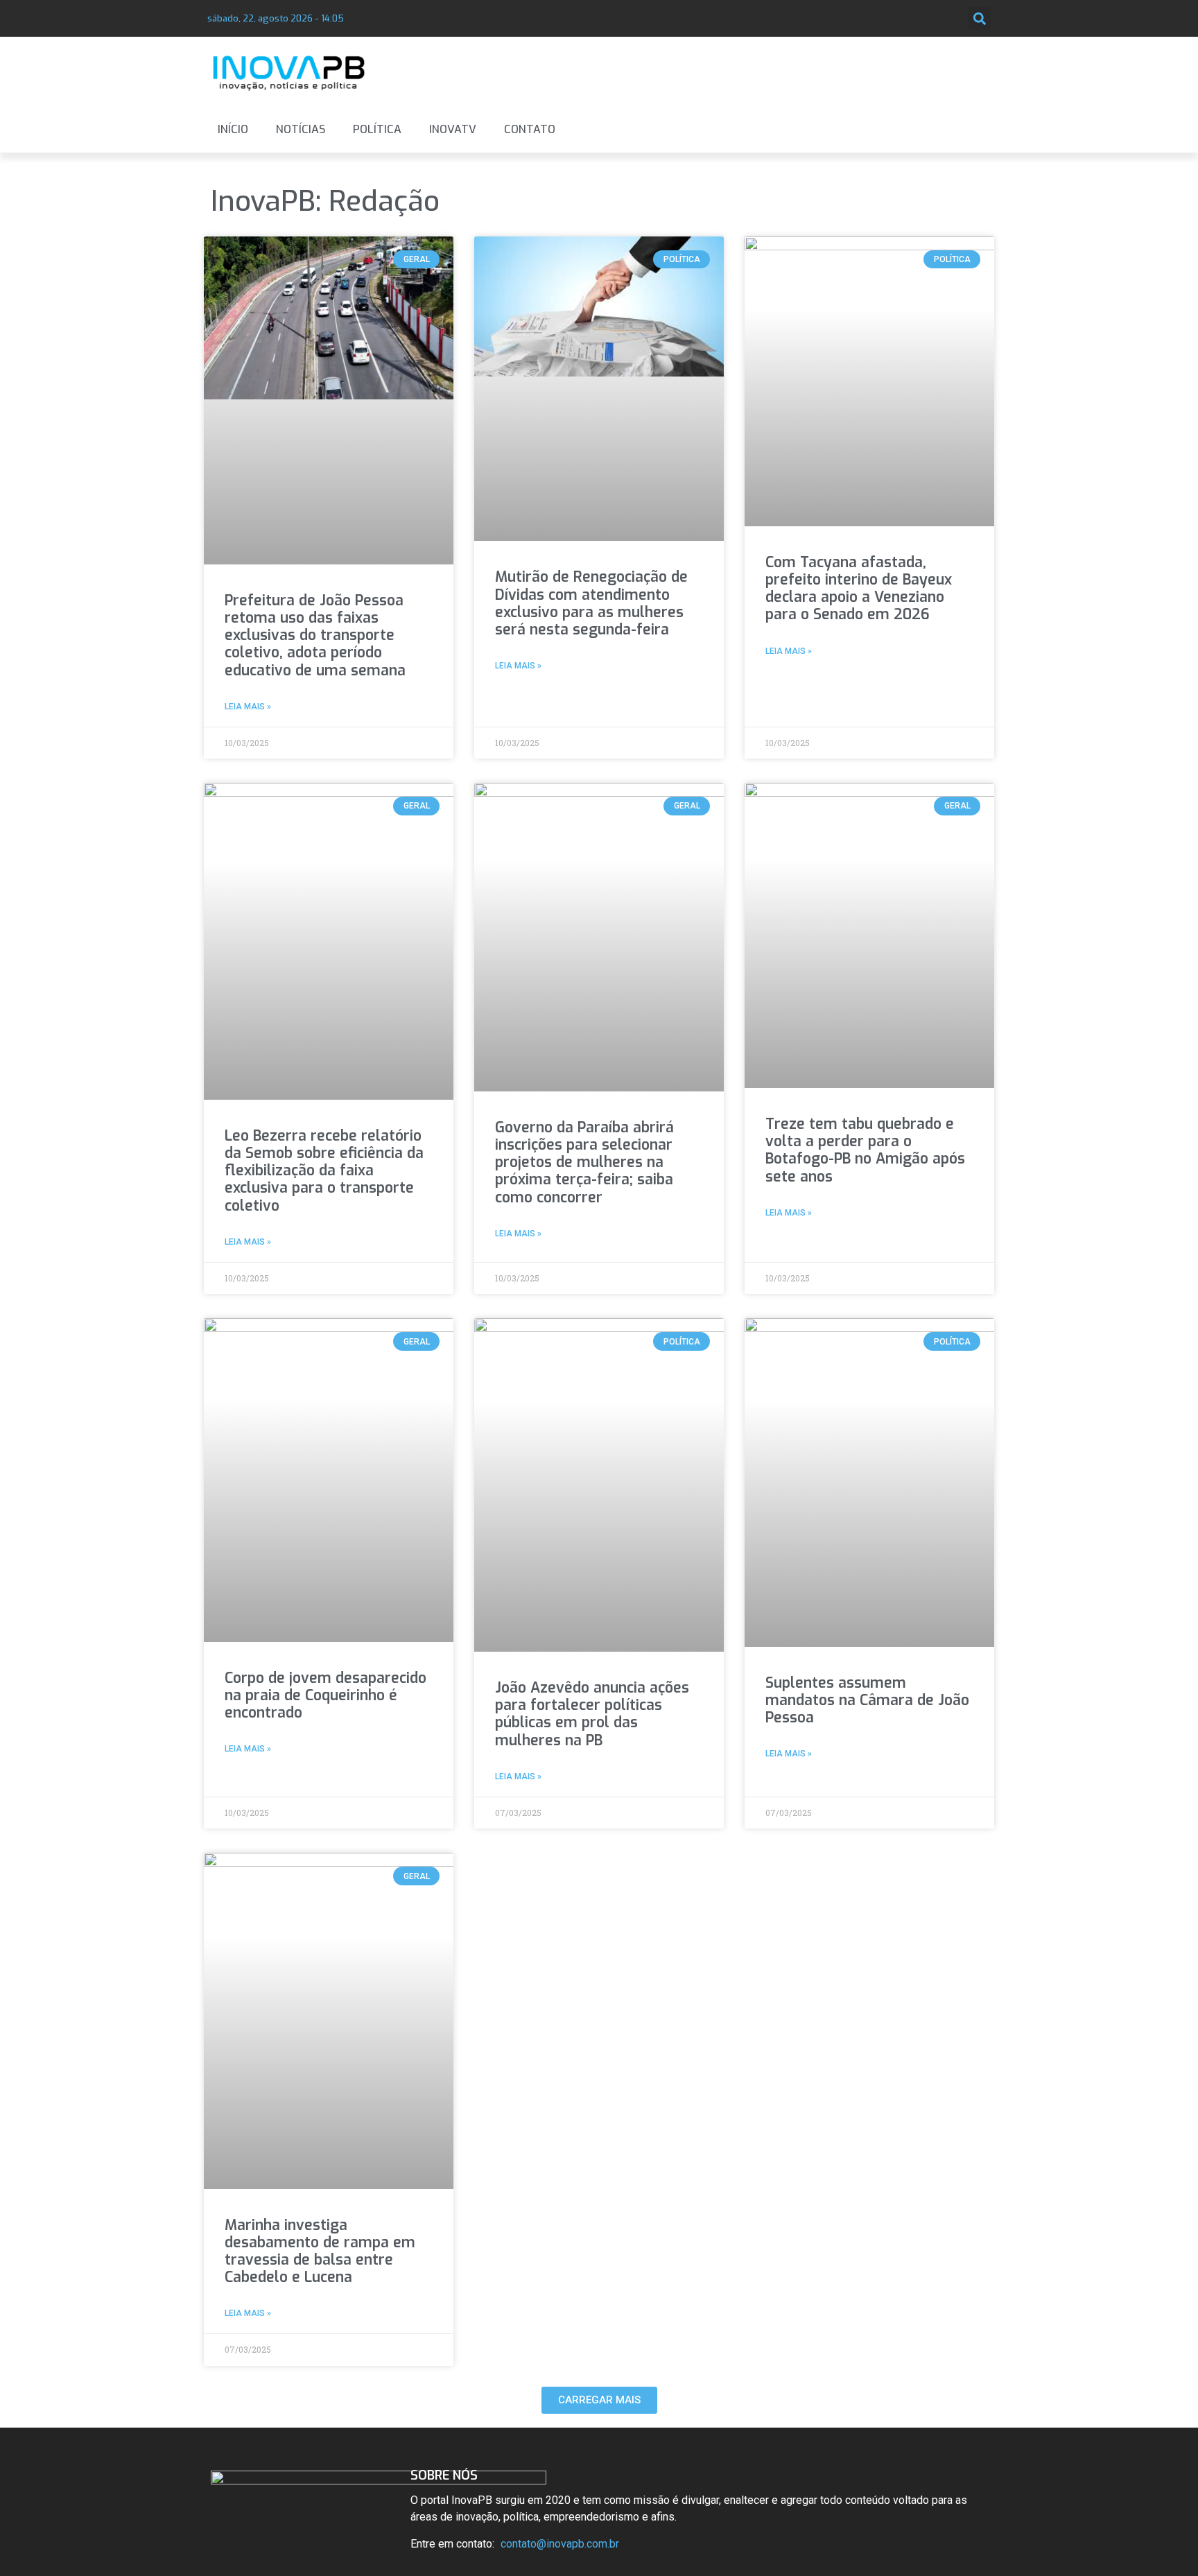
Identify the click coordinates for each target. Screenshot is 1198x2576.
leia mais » (248, 707)
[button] (979, 18)
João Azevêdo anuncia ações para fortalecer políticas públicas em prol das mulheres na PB (592, 1714)
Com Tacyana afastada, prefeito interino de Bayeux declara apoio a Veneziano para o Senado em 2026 (859, 589)
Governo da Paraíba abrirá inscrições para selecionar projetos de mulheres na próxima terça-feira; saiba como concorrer (584, 1162)
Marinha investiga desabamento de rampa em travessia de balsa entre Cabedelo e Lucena (320, 2251)
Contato (530, 129)
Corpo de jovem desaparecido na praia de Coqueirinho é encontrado (325, 1695)
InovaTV (453, 129)
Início (233, 129)
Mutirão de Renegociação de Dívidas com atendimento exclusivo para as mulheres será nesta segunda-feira (591, 603)
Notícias (301, 129)
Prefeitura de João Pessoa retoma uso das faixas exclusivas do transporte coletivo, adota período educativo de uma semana (315, 636)
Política (377, 129)
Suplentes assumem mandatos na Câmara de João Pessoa (867, 1700)
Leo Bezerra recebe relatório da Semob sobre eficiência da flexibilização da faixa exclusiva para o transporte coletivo (324, 1171)
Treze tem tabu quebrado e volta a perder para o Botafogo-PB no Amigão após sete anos (865, 1150)
